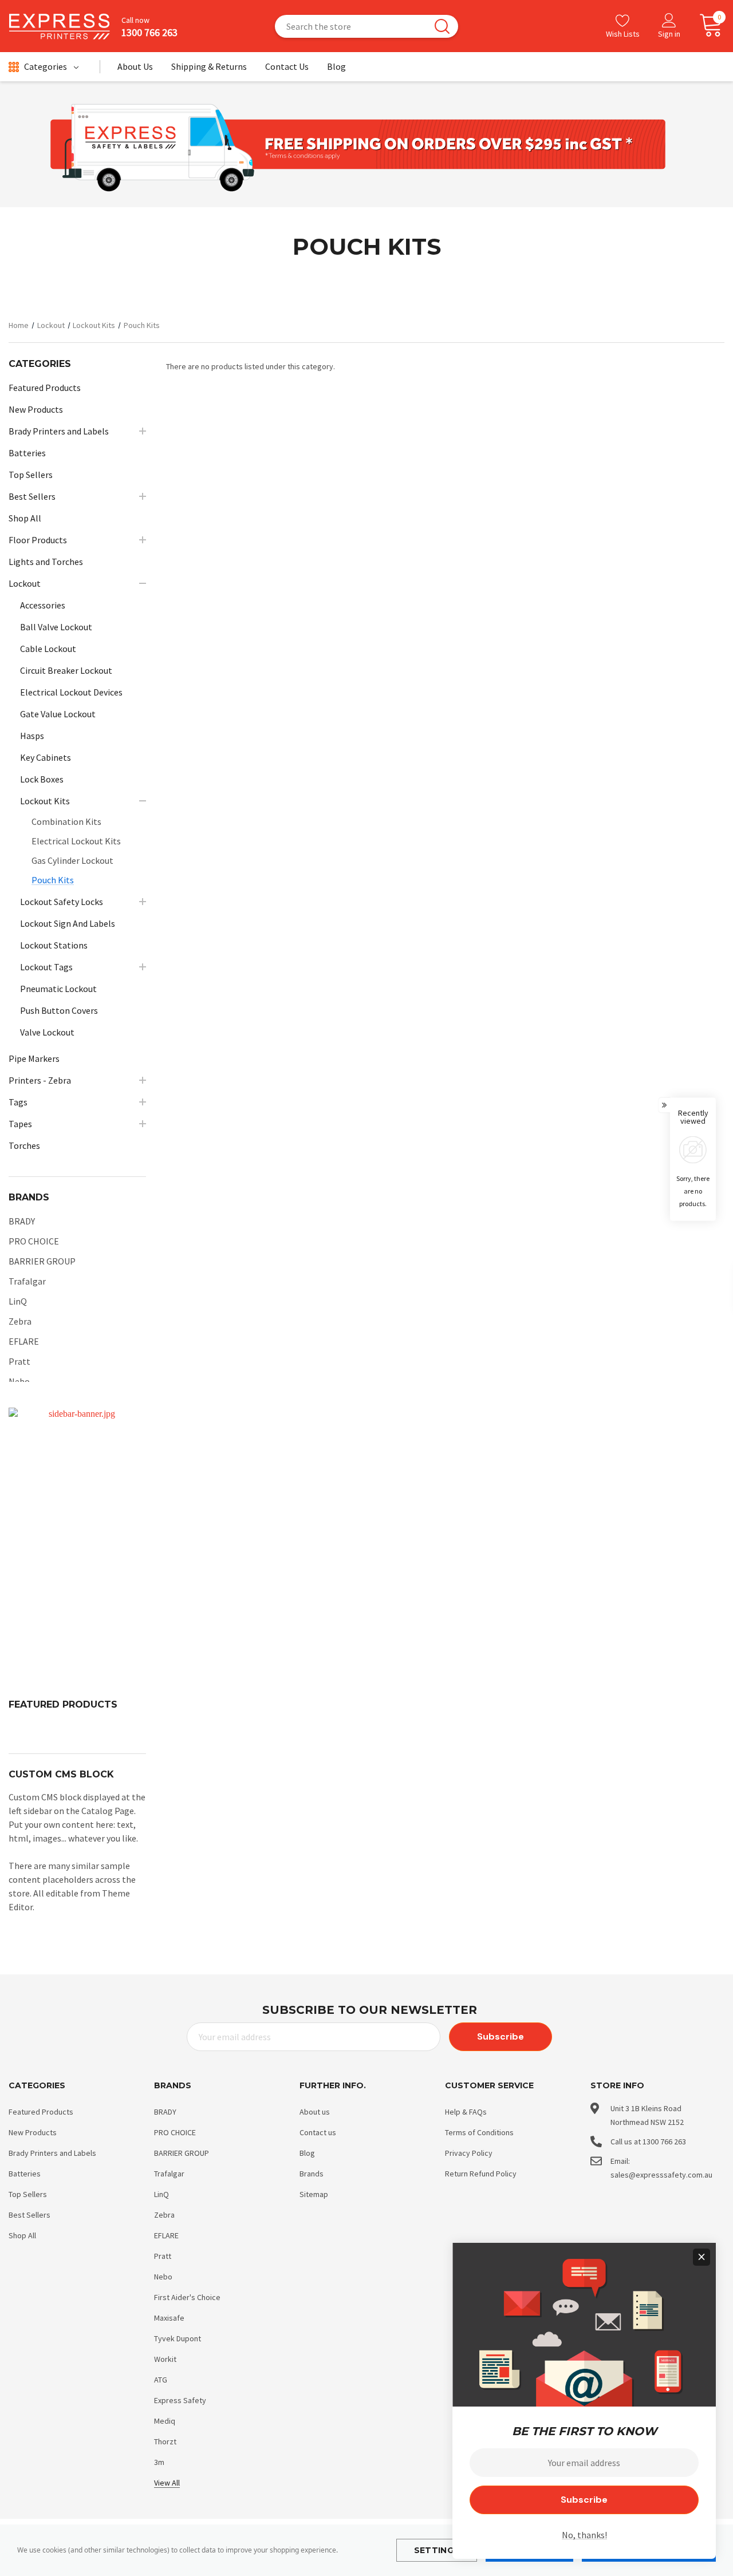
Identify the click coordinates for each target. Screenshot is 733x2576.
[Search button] (442, 26)
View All (167, 2483)
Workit (165, 2359)
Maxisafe (169, 2318)
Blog (307, 2153)
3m (159, 2462)
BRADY (22, 1221)
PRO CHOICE (34, 1241)
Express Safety (180, 2400)
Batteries (25, 2174)
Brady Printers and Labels (52, 2153)
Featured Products (41, 2112)
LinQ (18, 1301)
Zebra (20, 1321)
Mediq (165, 2421)
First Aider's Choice (187, 2297)
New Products (33, 2132)
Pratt (19, 1361)
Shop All (22, 2235)
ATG (161, 2380)
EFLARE (24, 1341)
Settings (437, 2550)
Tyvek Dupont (178, 2338)
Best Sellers (29, 2215)
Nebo (19, 1381)
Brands (312, 2174)
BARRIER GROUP (42, 1261)
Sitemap (314, 2194)
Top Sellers (28, 2194)
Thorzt (165, 2441)
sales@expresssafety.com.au (661, 2175)
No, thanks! (584, 2535)
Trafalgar (27, 1281)
